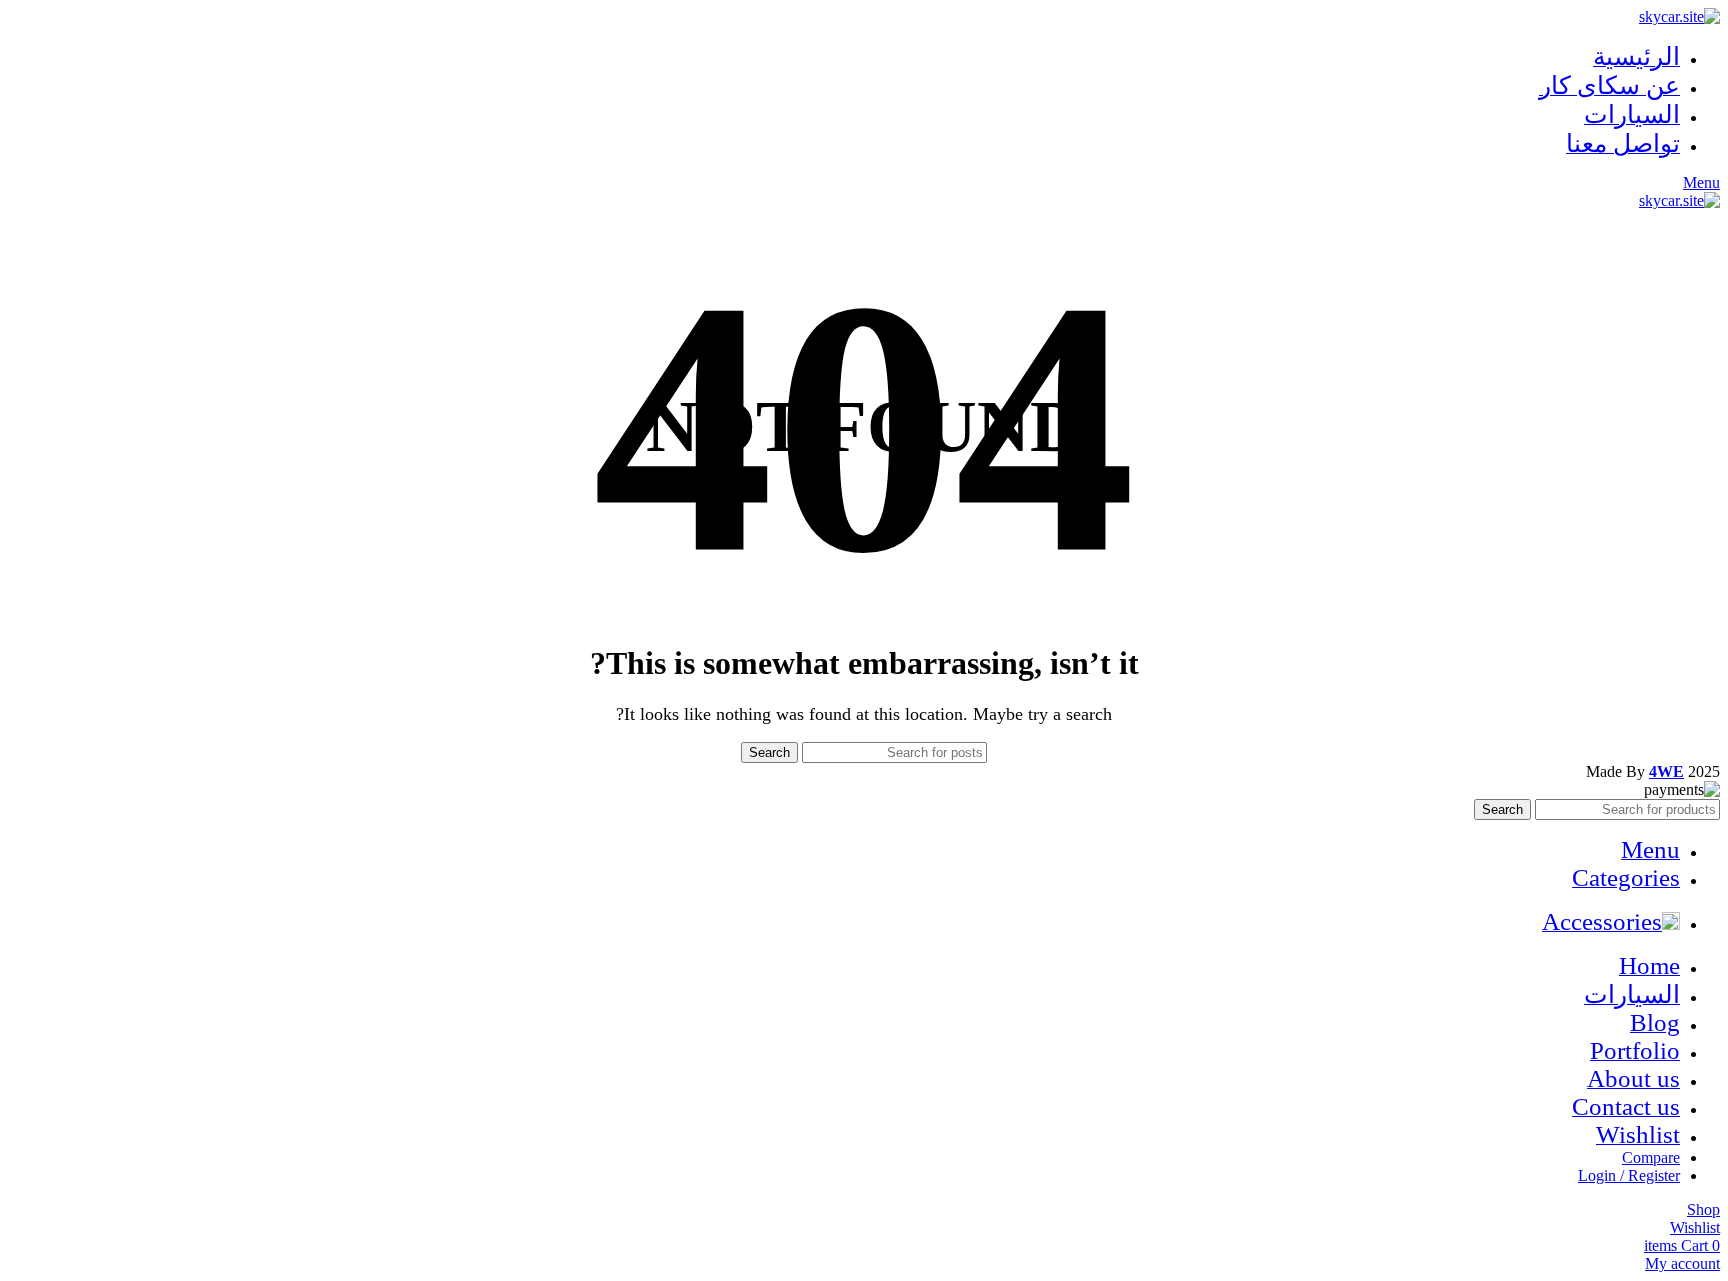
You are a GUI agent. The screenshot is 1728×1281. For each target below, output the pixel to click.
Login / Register (1629, 1175)
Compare (1651, 1157)
